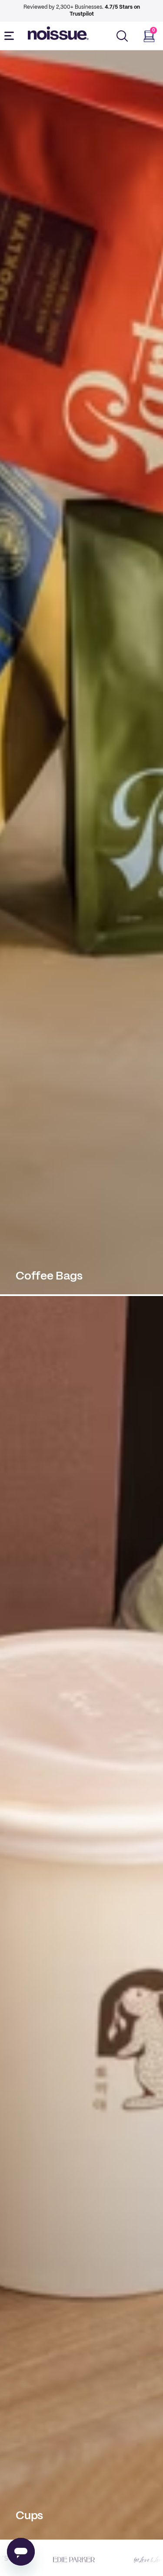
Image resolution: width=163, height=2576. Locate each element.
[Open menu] (11, 36)
